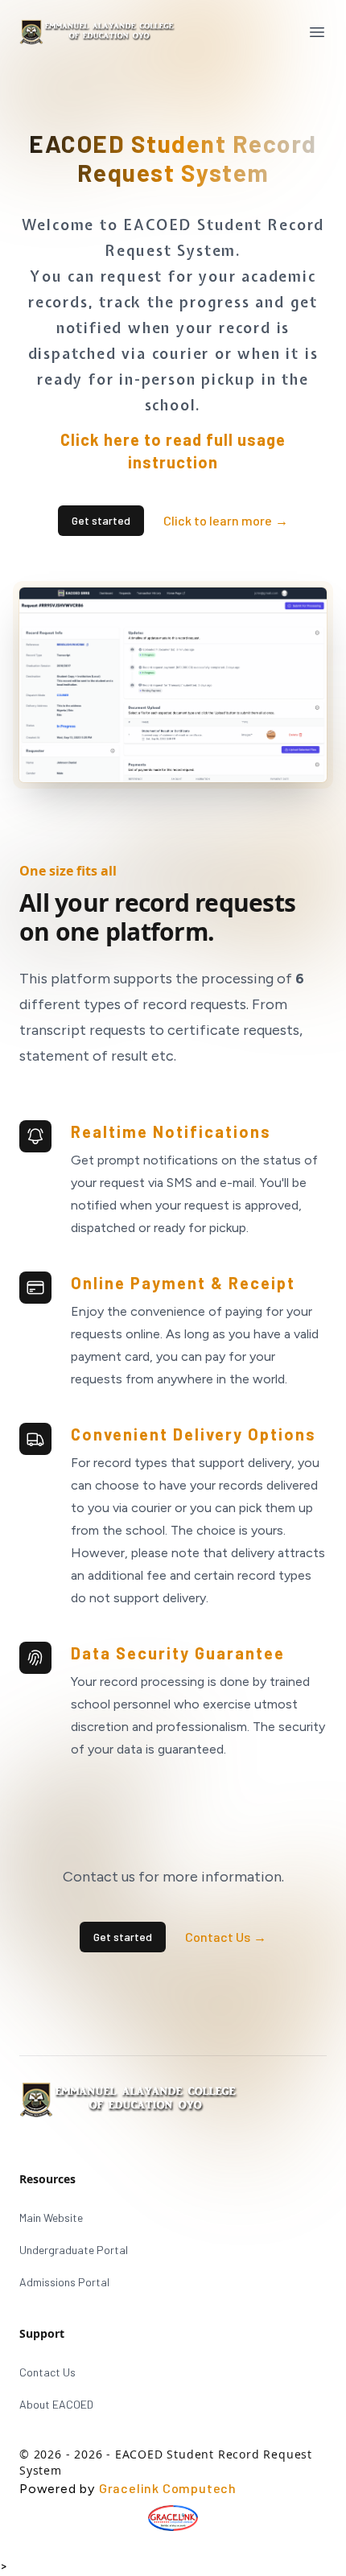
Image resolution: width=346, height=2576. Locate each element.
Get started (101, 520)
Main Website (51, 2217)
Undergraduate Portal (74, 2250)
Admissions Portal (64, 2282)
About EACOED (56, 2404)
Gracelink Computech (168, 2488)
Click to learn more (226, 520)
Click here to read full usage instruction (173, 451)
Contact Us (226, 1937)
